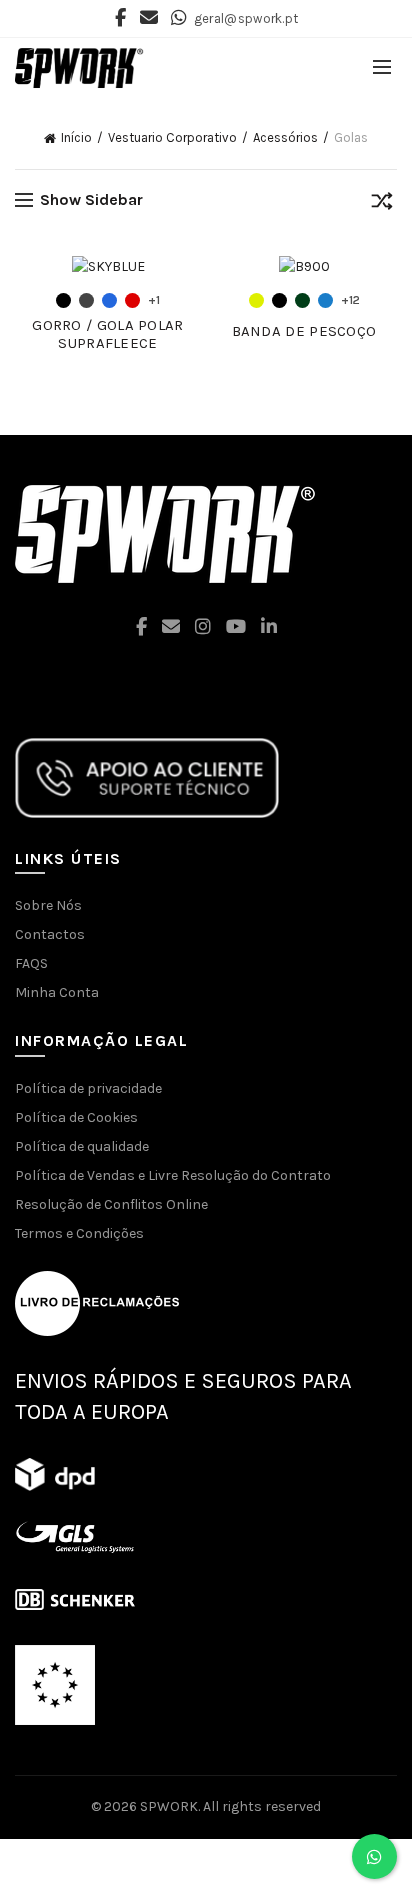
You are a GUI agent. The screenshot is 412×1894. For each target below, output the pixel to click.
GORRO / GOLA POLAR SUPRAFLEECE (107, 334)
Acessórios (285, 137)
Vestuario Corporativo (172, 137)
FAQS (31, 963)
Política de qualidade (82, 1146)
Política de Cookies (76, 1117)
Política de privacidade (88, 1088)
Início (76, 137)
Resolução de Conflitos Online (111, 1204)
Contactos (50, 934)
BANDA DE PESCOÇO (304, 331)
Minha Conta (57, 992)
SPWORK (169, 1806)
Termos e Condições (79, 1233)
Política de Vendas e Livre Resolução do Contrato (173, 1175)
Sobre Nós (48, 905)
